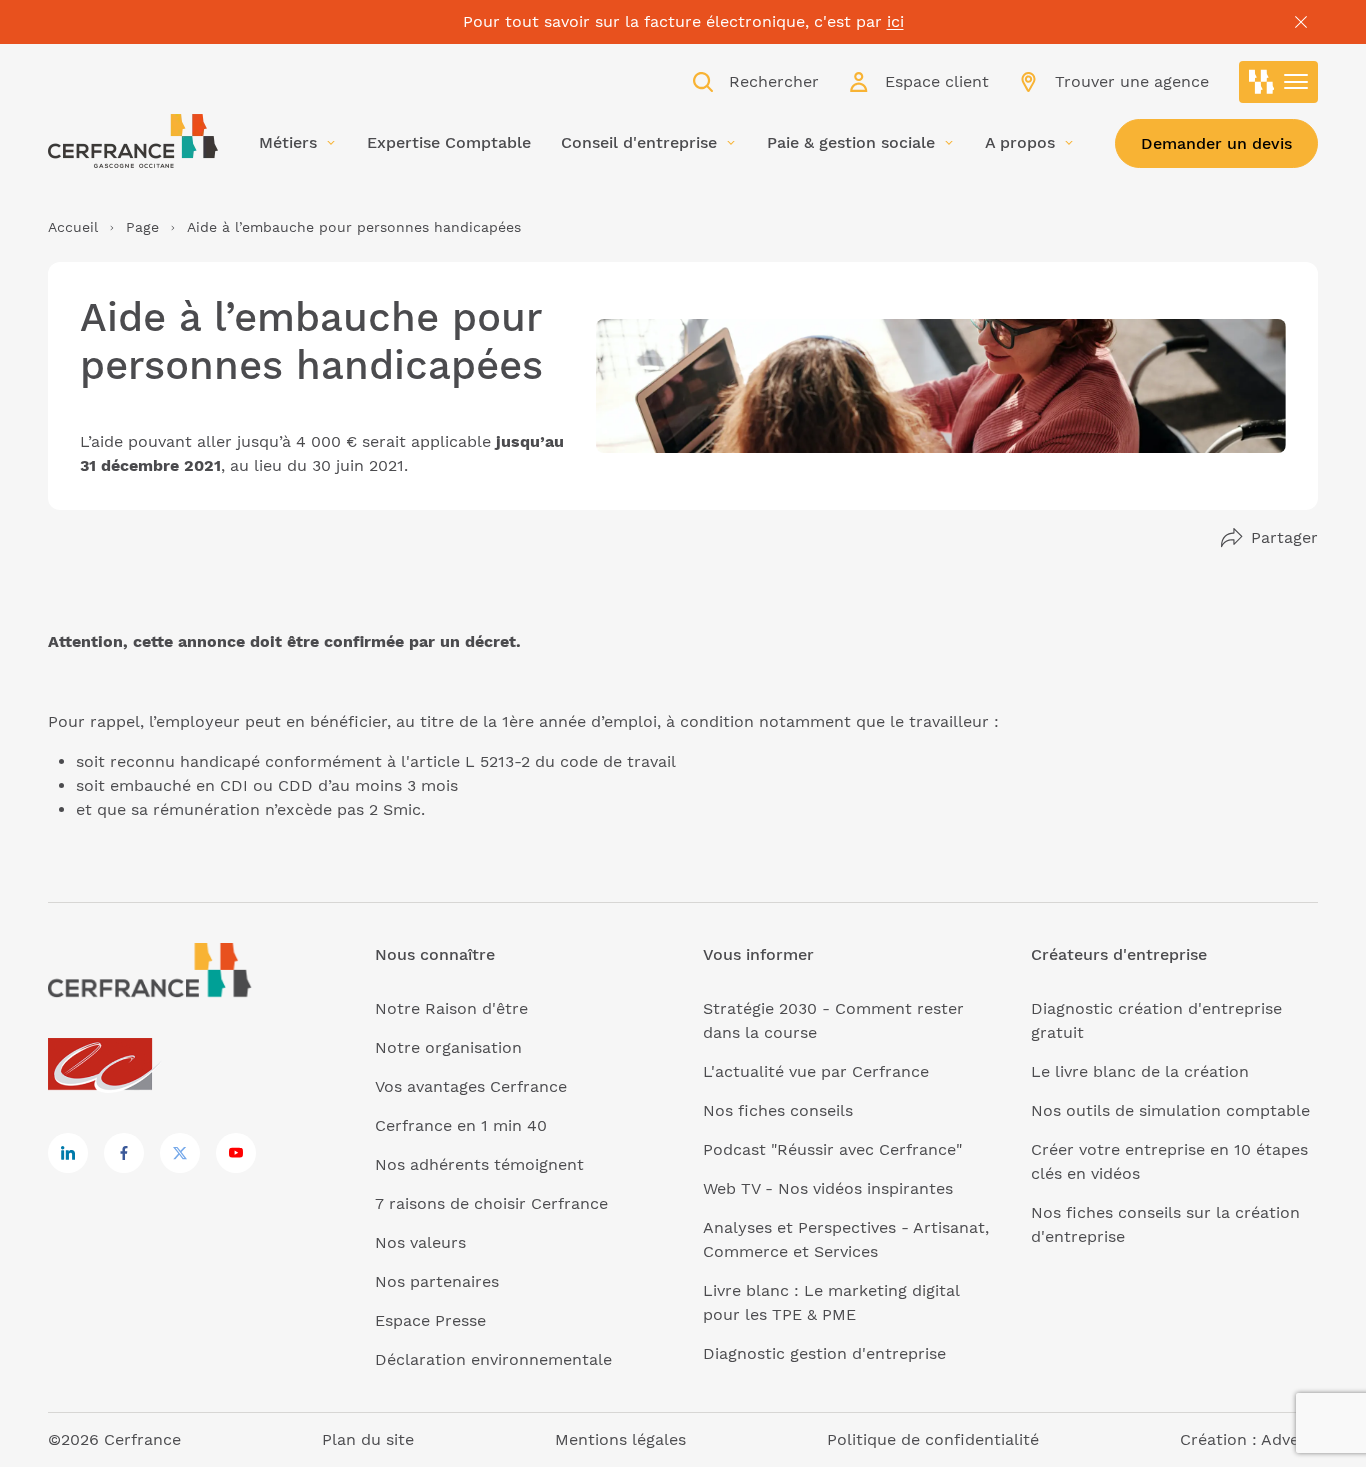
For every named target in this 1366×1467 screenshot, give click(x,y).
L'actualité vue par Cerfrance (816, 1071)
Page (142, 227)
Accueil (73, 227)
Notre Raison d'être (451, 1008)
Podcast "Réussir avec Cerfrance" (832, 1149)
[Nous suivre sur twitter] (180, 1153)
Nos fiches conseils (778, 1110)
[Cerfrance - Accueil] (133, 141)
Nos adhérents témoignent (479, 1164)
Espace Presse (430, 1320)
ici (895, 21)
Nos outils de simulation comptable (1170, 1110)
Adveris (1289, 1439)
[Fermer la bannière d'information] (1301, 22)
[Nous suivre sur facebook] (124, 1153)
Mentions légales (620, 1439)
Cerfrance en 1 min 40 (461, 1125)
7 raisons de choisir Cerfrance (491, 1203)
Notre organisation (448, 1047)
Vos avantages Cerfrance (471, 1086)
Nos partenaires (437, 1281)
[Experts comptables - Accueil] (105, 1065)
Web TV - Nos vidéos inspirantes (828, 1188)
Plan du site (368, 1439)
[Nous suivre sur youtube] (236, 1153)
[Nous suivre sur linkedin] (68, 1153)
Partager (1284, 537)
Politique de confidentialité (933, 1439)
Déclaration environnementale (493, 1359)
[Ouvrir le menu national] (1279, 82)
